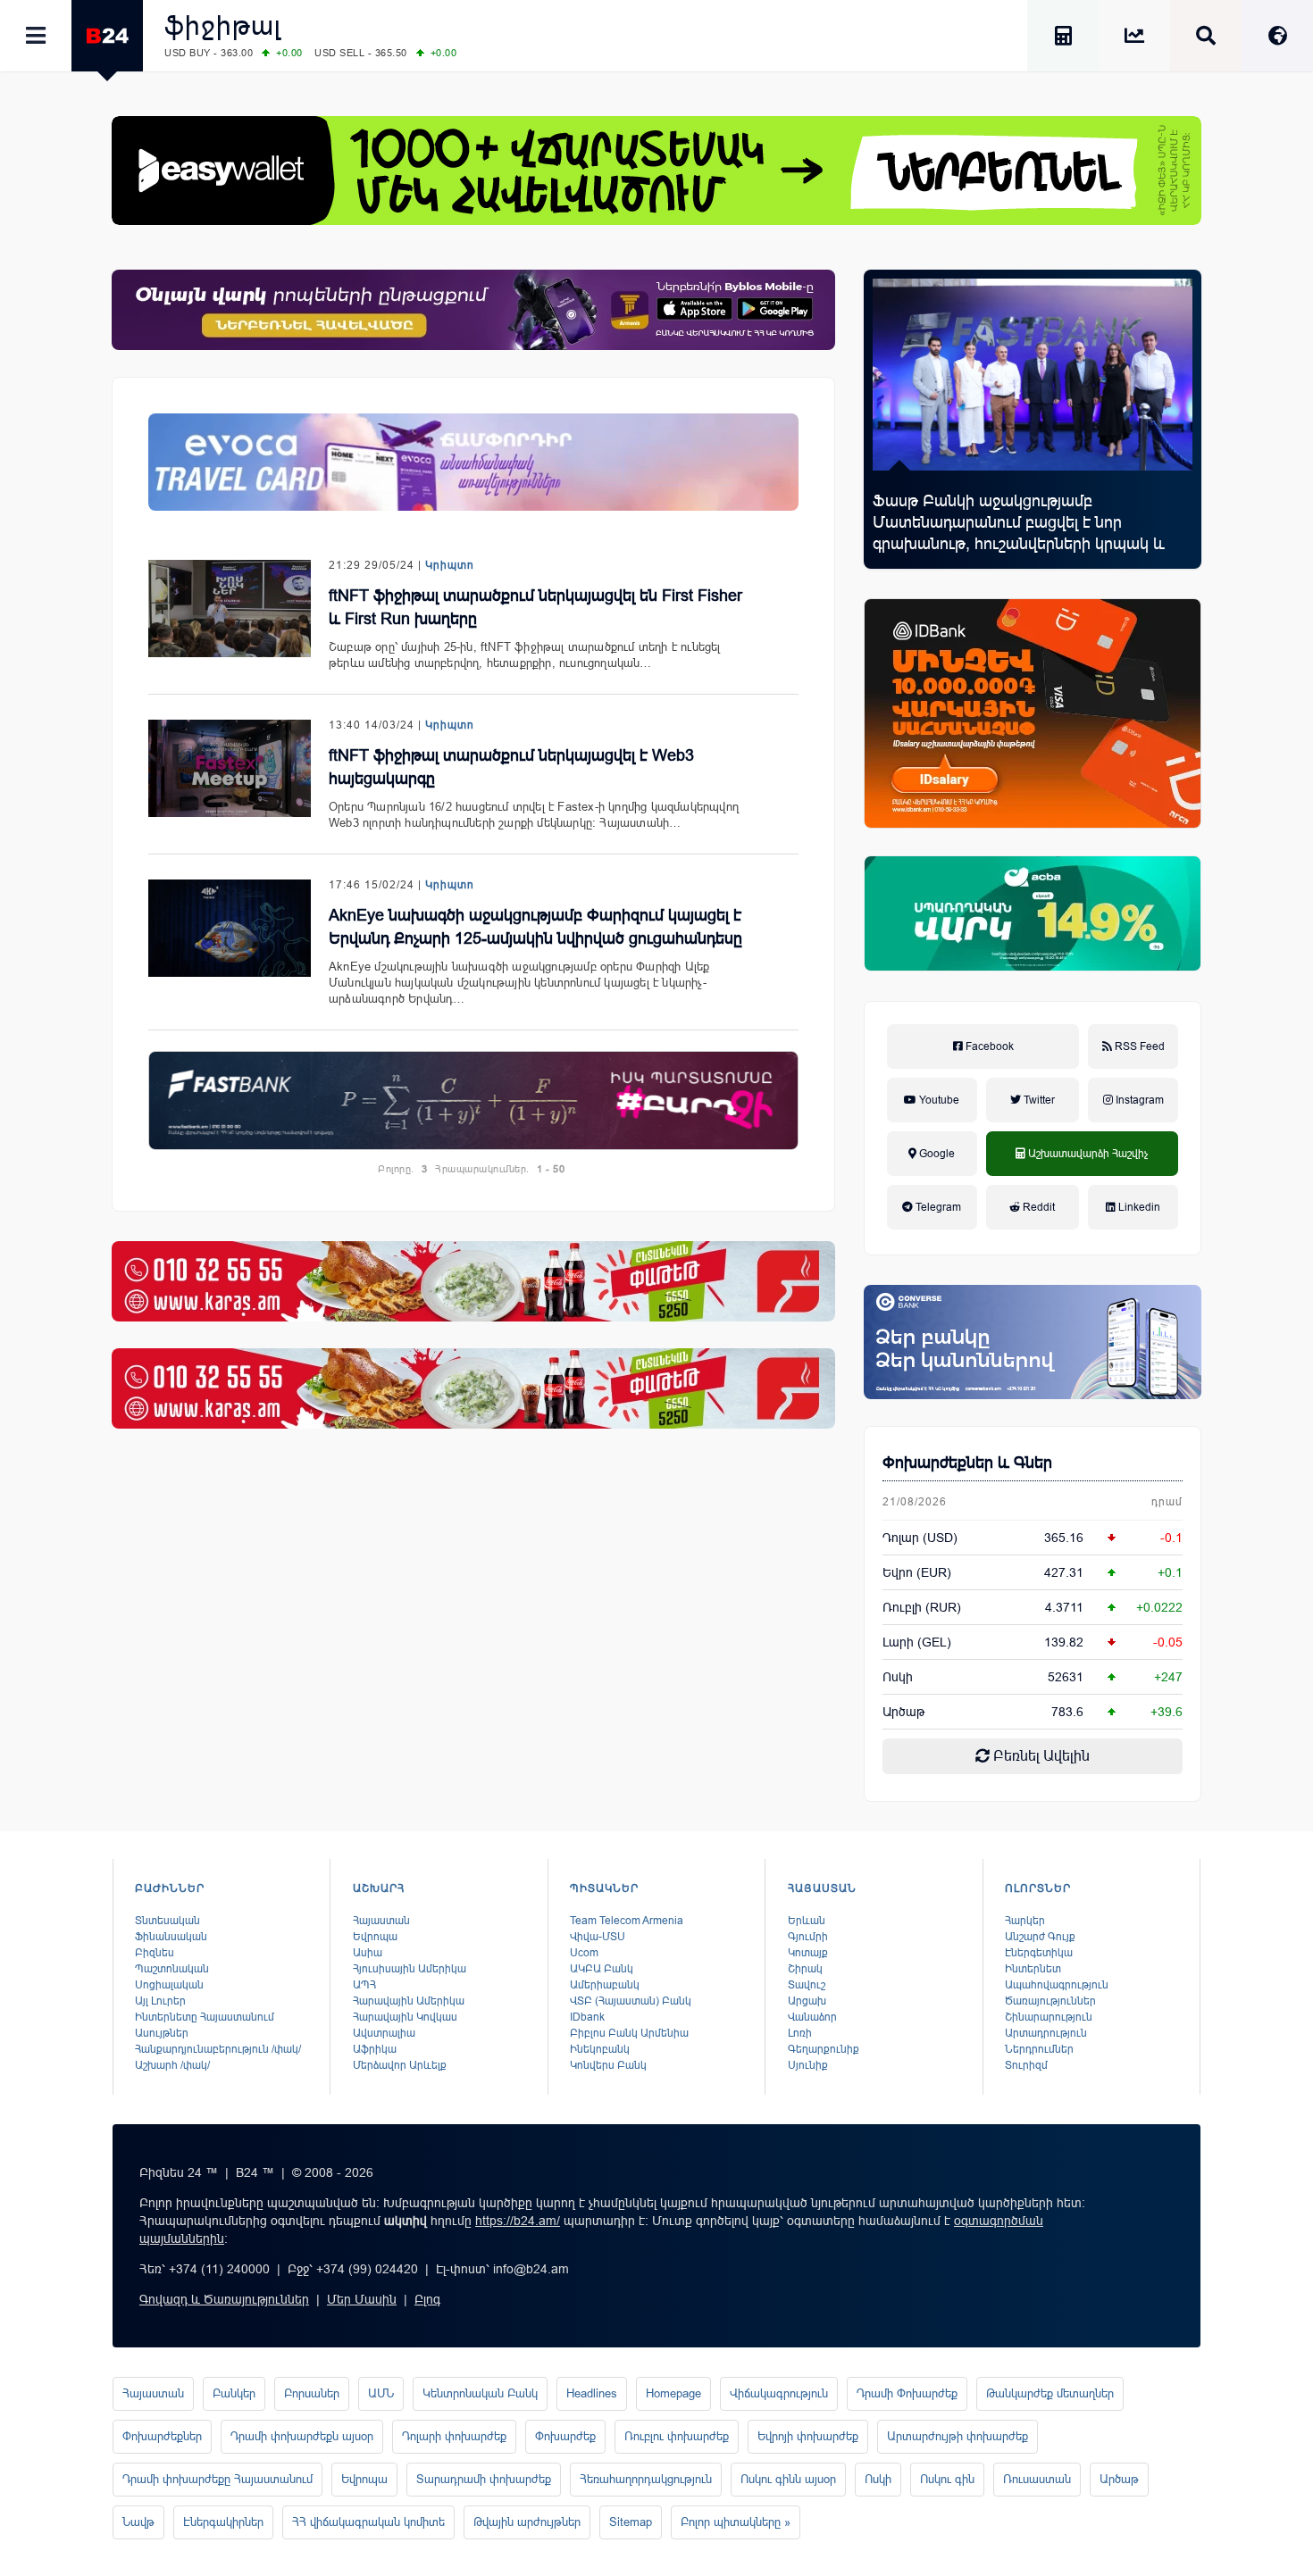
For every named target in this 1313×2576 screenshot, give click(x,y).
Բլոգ (427, 2299)
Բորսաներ (312, 2393)
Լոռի (800, 2033)
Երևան (807, 1921)
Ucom (584, 1953)
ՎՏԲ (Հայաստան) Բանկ (631, 2001)
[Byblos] (473, 310)
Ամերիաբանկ (605, 1985)
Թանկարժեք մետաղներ (1050, 2393)
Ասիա (368, 1953)
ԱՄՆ (381, 2393)
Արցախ (807, 2001)
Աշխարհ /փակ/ (172, 2065)
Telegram (937, 1207)
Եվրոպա (375, 1937)
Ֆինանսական (171, 1937)
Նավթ (138, 2522)
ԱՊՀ (364, 1985)
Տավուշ (807, 1985)
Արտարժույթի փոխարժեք (958, 2436)
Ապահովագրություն (1057, 1985)
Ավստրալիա (384, 2033)
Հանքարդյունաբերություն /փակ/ (218, 2049)
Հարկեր (1025, 1921)
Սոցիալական (169, 1985)
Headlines (592, 2393)
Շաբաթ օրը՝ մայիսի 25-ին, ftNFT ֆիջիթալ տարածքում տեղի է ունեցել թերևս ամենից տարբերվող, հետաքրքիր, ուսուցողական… (525, 655)
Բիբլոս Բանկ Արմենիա (629, 2033)
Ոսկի (898, 1677)
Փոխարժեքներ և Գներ (967, 1463)
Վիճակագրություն (779, 2393)
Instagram (1138, 1100)
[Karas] (473, 1281)
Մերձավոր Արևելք (400, 2065)
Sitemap (631, 2522)
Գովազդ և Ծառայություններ (224, 2299)
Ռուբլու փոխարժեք (677, 2436)
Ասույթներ (162, 2033)
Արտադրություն (1046, 2033)
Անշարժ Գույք (1040, 1937)
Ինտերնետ (1033, 1969)
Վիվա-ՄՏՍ (598, 1937)
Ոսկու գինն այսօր (788, 2479)
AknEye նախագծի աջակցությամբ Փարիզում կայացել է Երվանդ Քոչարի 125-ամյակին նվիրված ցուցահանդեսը (535, 927)
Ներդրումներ (1039, 2049)
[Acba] (1033, 913)
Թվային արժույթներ (527, 2522)
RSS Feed (1138, 1046)
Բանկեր (234, 2393)
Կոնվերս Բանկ (608, 2065)
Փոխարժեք (565, 2436)
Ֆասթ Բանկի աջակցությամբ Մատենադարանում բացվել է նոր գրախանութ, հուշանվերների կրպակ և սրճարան (1019, 533)
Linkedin (1138, 1207)
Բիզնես (155, 1953)
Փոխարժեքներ (162, 2436)
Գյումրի (808, 1937)
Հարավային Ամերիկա (409, 2001)
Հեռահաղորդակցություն (646, 2479)
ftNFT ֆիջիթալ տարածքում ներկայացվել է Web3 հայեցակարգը (511, 767)
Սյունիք (808, 2065)
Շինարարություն (1049, 2017)
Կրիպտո (450, 565)
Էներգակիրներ (223, 2522)
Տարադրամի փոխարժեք (484, 2479)
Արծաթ (1119, 2479)
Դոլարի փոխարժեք (454, 2436)
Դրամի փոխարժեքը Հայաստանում (217, 2479)
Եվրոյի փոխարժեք (808, 2436)
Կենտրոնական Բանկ (480, 2393)
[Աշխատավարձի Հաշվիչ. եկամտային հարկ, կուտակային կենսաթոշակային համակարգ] (1063, 39)
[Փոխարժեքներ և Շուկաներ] (1134, 39)
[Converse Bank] (1033, 1342)
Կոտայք (808, 1953)
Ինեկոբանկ (600, 2049)
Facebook (988, 1046)
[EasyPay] (656, 171)
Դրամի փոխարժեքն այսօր (302, 2436)
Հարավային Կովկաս (405, 2017)
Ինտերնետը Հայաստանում (205, 2017)
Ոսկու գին (947, 2479)
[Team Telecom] (473, 462)
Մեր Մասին (362, 2299)
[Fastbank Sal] (473, 1100)
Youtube (938, 1100)
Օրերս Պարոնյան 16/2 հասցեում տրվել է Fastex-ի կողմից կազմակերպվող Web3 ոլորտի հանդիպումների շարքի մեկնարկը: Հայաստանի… (534, 815)
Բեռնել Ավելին (1040, 1756)
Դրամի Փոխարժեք (907, 2393)
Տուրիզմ (1026, 2065)
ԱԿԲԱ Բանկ (602, 1969)
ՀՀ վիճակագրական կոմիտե (368, 2522)
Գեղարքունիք (824, 2049)
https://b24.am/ (518, 2221)
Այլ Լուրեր (160, 2001)
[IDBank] (1033, 713)
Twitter (1038, 1100)
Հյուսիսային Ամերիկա (410, 1969)
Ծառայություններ (1050, 2001)
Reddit (1037, 1207)
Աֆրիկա (375, 2049)
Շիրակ (805, 1969)
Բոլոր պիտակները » (736, 2522)
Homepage (673, 2393)
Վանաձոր (812, 2017)
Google (936, 1154)
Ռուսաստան (1037, 2479)
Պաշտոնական (172, 1969)
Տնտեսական (167, 1921)
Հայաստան (381, 1921)
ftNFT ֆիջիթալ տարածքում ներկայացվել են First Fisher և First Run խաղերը (535, 607)
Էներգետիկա (1039, 1953)
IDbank (587, 2017)
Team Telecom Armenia (627, 1921)
